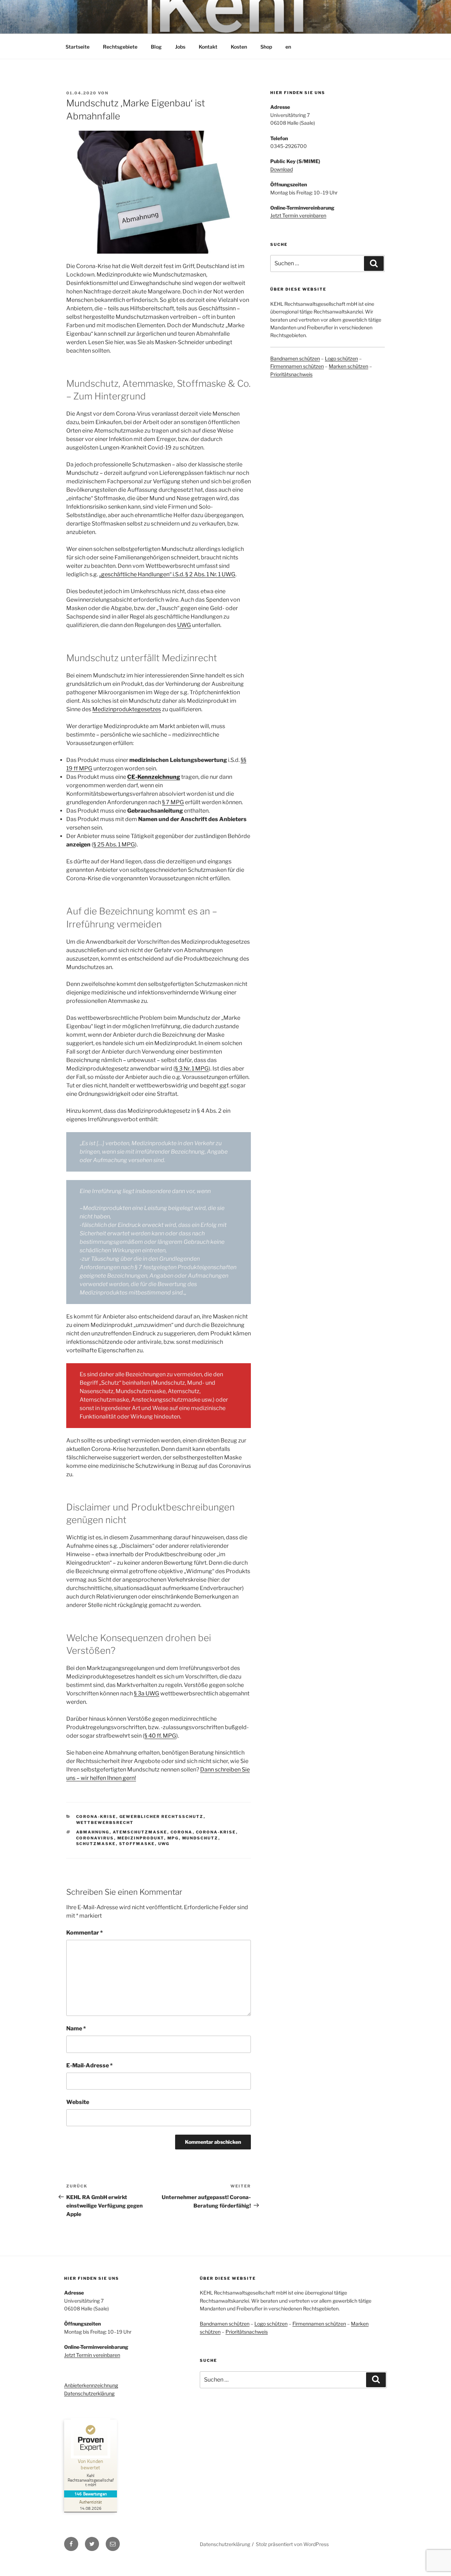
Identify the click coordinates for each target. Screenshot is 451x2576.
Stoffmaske (137, 1844)
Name (76, 2028)
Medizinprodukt (141, 1838)
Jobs (180, 47)
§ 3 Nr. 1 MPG (192, 1069)
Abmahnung (93, 1832)
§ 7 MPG (173, 802)
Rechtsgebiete (120, 47)
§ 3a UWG (147, 1693)
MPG (173, 1838)
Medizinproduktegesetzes (127, 709)
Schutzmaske (96, 1844)
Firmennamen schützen (297, 366)
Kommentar (85, 1933)
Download (282, 169)
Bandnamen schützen (295, 358)
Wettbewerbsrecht (105, 1823)
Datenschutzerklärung (89, 2393)
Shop (266, 47)
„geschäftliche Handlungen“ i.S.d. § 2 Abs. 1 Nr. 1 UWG (167, 574)
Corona (182, 1832)
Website (78, 2102)
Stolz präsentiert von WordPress (292, 2544)
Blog (156, 47)
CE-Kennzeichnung (154, 777)
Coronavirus (95, 1838)
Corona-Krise (96, 1817)
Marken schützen (348, 366)
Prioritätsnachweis (291, 374)
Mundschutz (200, 1838)
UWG (184, 625)
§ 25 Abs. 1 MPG (114, 845)
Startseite (78, 47)
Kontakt (208, 47)
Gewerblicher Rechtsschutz (162, 1817)
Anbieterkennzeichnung (91, 2385)
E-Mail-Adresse (89, 2065)
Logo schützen (341, 358)
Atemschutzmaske (140, 1832)
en (288, 47)
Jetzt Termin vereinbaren (298, 215)
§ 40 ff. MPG (160, 1736)
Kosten (239, 47)
